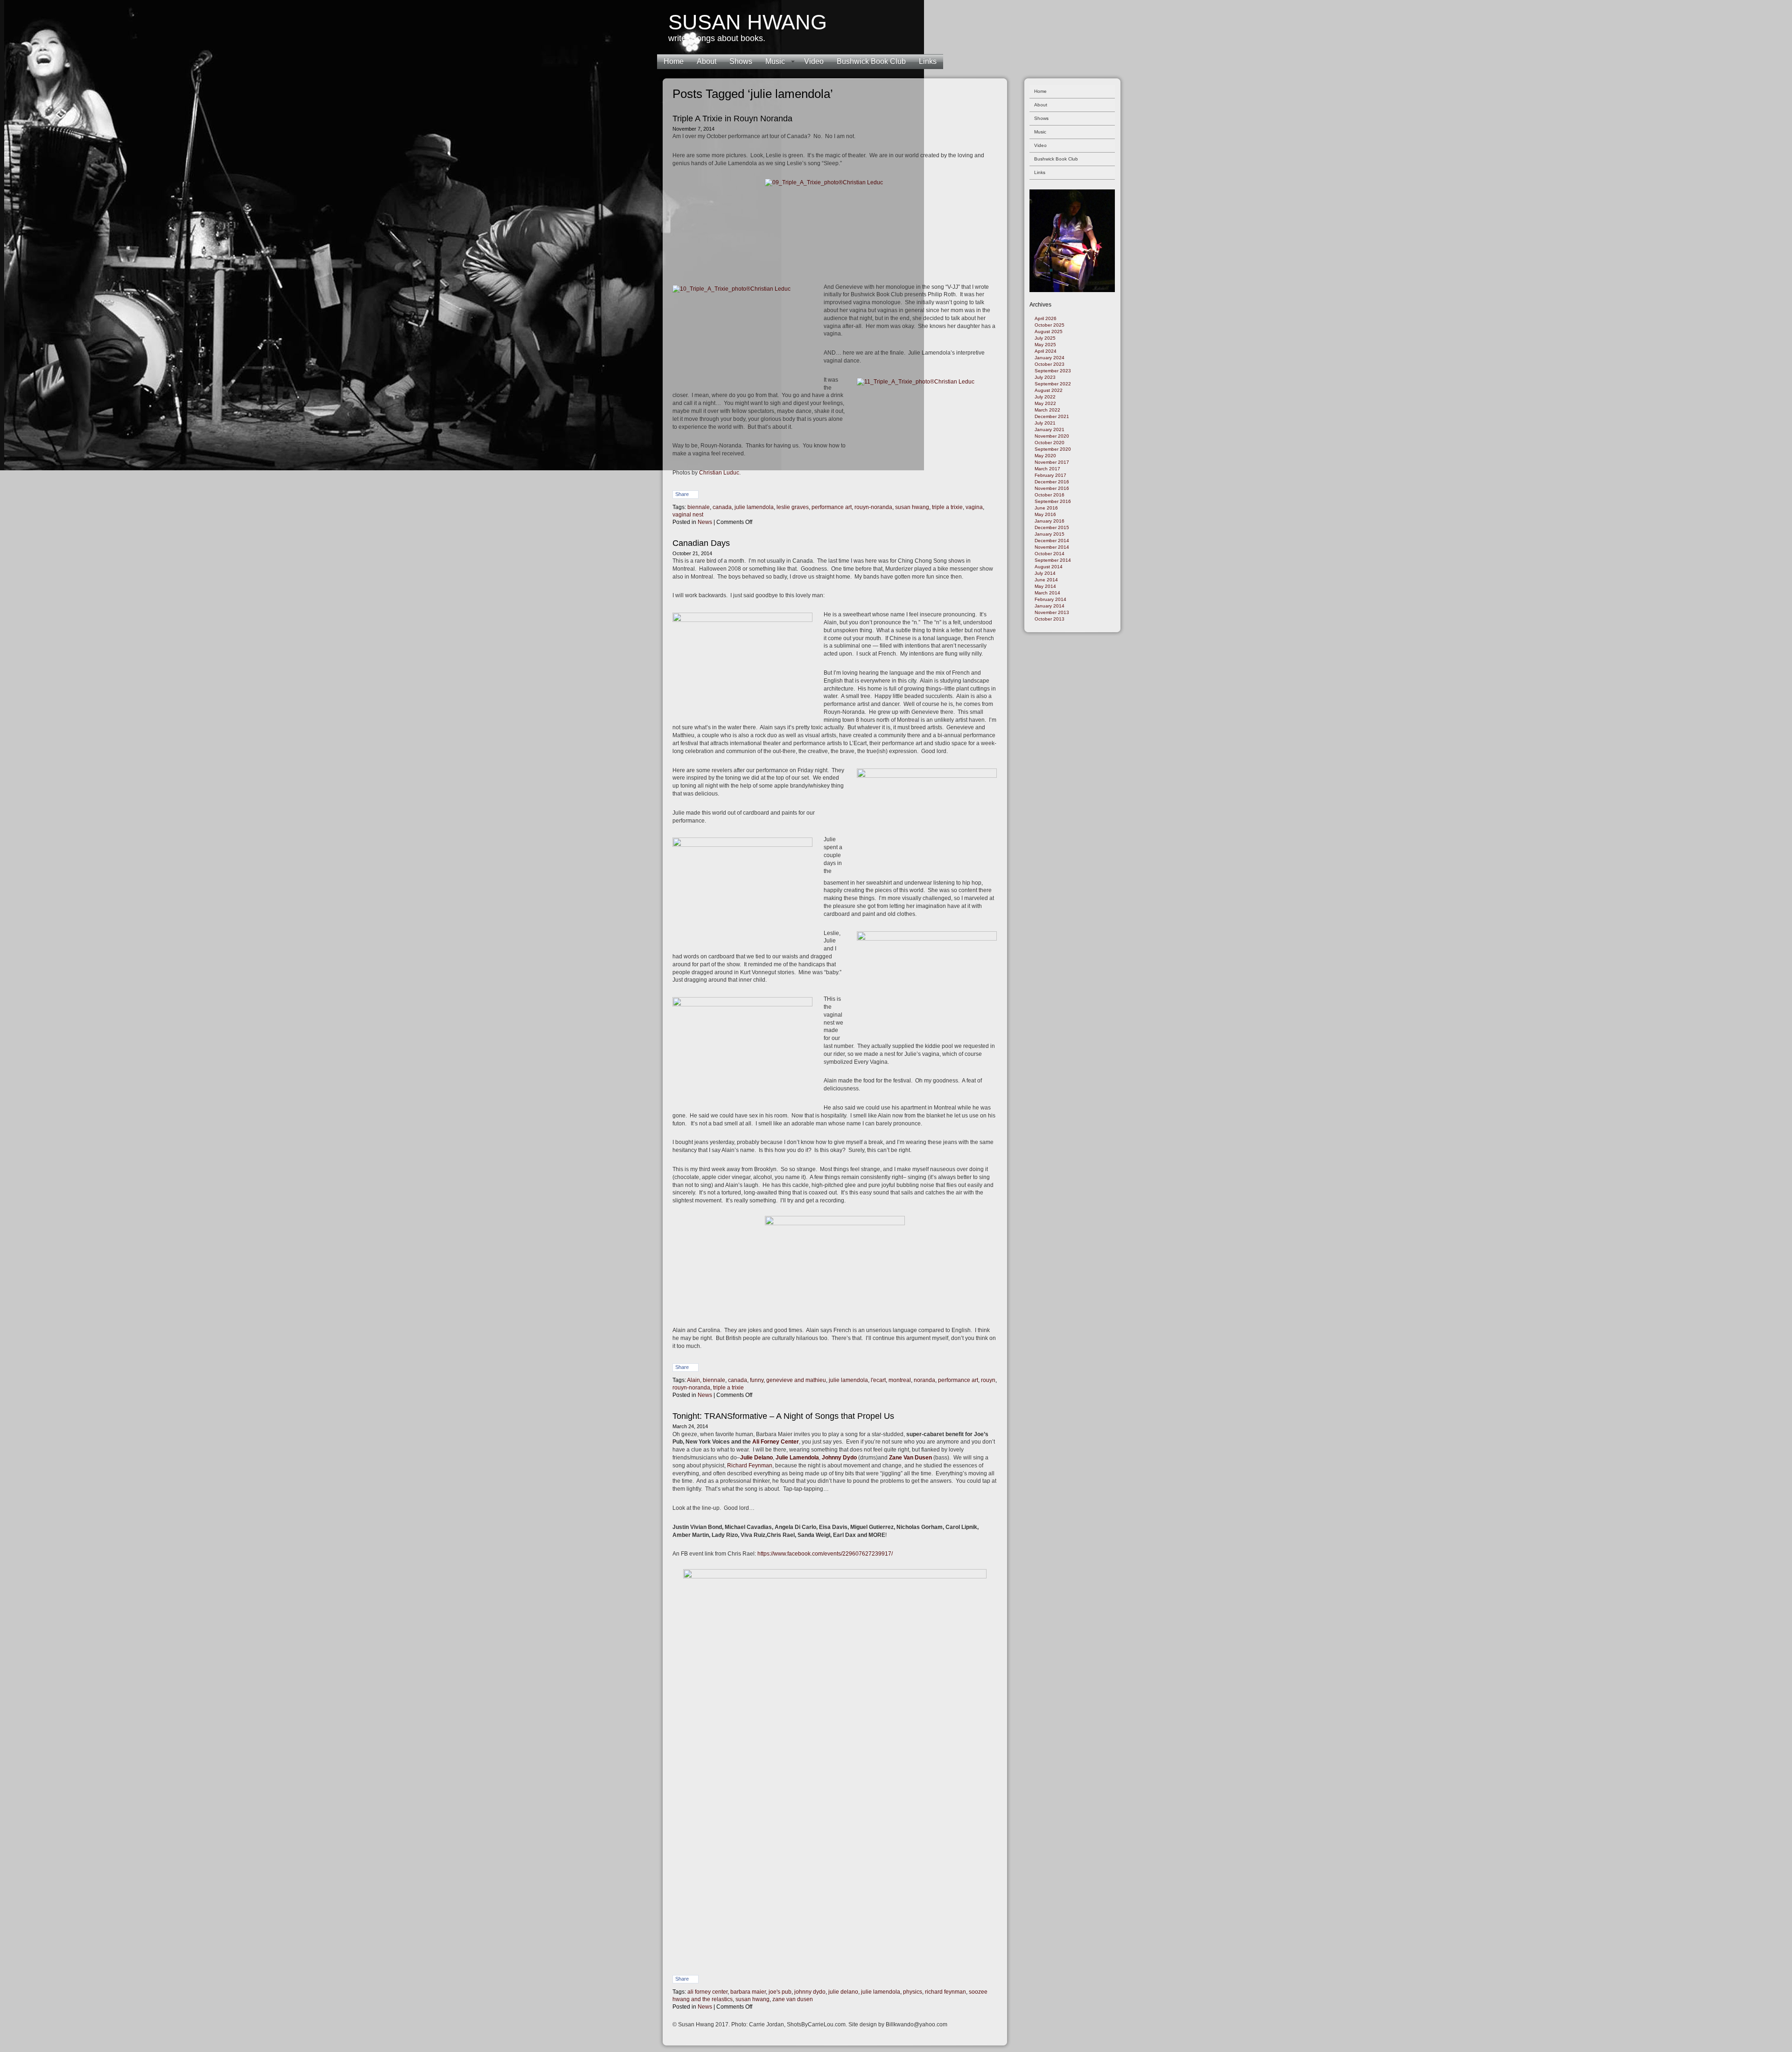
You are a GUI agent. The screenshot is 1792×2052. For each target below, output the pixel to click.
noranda (924, 1380)
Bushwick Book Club (871, 61)
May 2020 (1045, 456)
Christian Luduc (719, 473)
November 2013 (1052, 612)
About (707, 61)
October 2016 (1050, 495)
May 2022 (1045, 403)
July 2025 (1045, 338)
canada (722, 507)
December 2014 (1052, 541)
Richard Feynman (750, 1466)
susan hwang (912, 507)
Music (775, 61)
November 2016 (1052, 488)
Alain (693, 1380)
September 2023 (1053, 371)
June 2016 (1046, 508)
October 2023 (1050, 364)
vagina (974, 507)
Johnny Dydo (839, 1458)
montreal (900, 1380)
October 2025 (1050, 325)
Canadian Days (701, 543)
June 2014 (1046, 580)
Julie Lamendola (797, 1458)
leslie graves (793, 507)
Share (682, 494)
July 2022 (1045, 397)
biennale (699, 507)
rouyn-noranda (873, 507)
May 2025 (1045, 345)
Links (928, 61)
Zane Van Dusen (910, 1458)
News (705, 522)
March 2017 (1047, 469)
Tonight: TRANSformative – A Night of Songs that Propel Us (783, 1416)
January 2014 (1050, 606)
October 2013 (1050, 619)
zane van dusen (793, 1999)
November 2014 (1052, 547)
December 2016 (1052, 482)
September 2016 (1053, 501)
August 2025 (1049, 332)
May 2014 (1045, 586)
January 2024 (1050, 358)
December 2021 (1052, 416)
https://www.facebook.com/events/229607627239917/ (825, 1554)
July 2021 (1045, 423)
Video (814, 61)
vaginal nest (688, 515)
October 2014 (1050, 554)
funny (757, 1380)
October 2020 (1050, 443)
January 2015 (1050, 534)
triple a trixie (947, 507)
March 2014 (1047, 593)
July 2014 (1045, 573)
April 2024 (1046, 351)
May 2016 (1045, 514)
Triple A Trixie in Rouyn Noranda (732, 119)
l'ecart (878, 1380)
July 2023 (1045, 377)
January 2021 (1050, 429)
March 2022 (1047, 410)
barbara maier (748, 1992)
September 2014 (1053, 560)
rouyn (988, 1380)
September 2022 (1053, 384)
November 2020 (1052, 436)
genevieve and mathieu (796, 1380)
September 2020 (1053, 449)
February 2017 (1050, 475)
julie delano (843, 1992)
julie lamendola (754, 507)
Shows (741, 61)
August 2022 (1049, 390)
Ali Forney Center (776, 1442)
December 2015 (1052, 527)
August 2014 (1049, 567)
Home (674, 61)
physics (913, 1992)
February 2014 (1050, 599)
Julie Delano (756, 1458)
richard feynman (945, 1992)
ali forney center (707, 1992)
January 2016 (1050, 521)
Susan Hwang (748, 22)
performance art (832, 507)
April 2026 (1046, 318)
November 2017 (1052, 462)
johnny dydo (810, 1992)
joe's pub (780, 1992)
